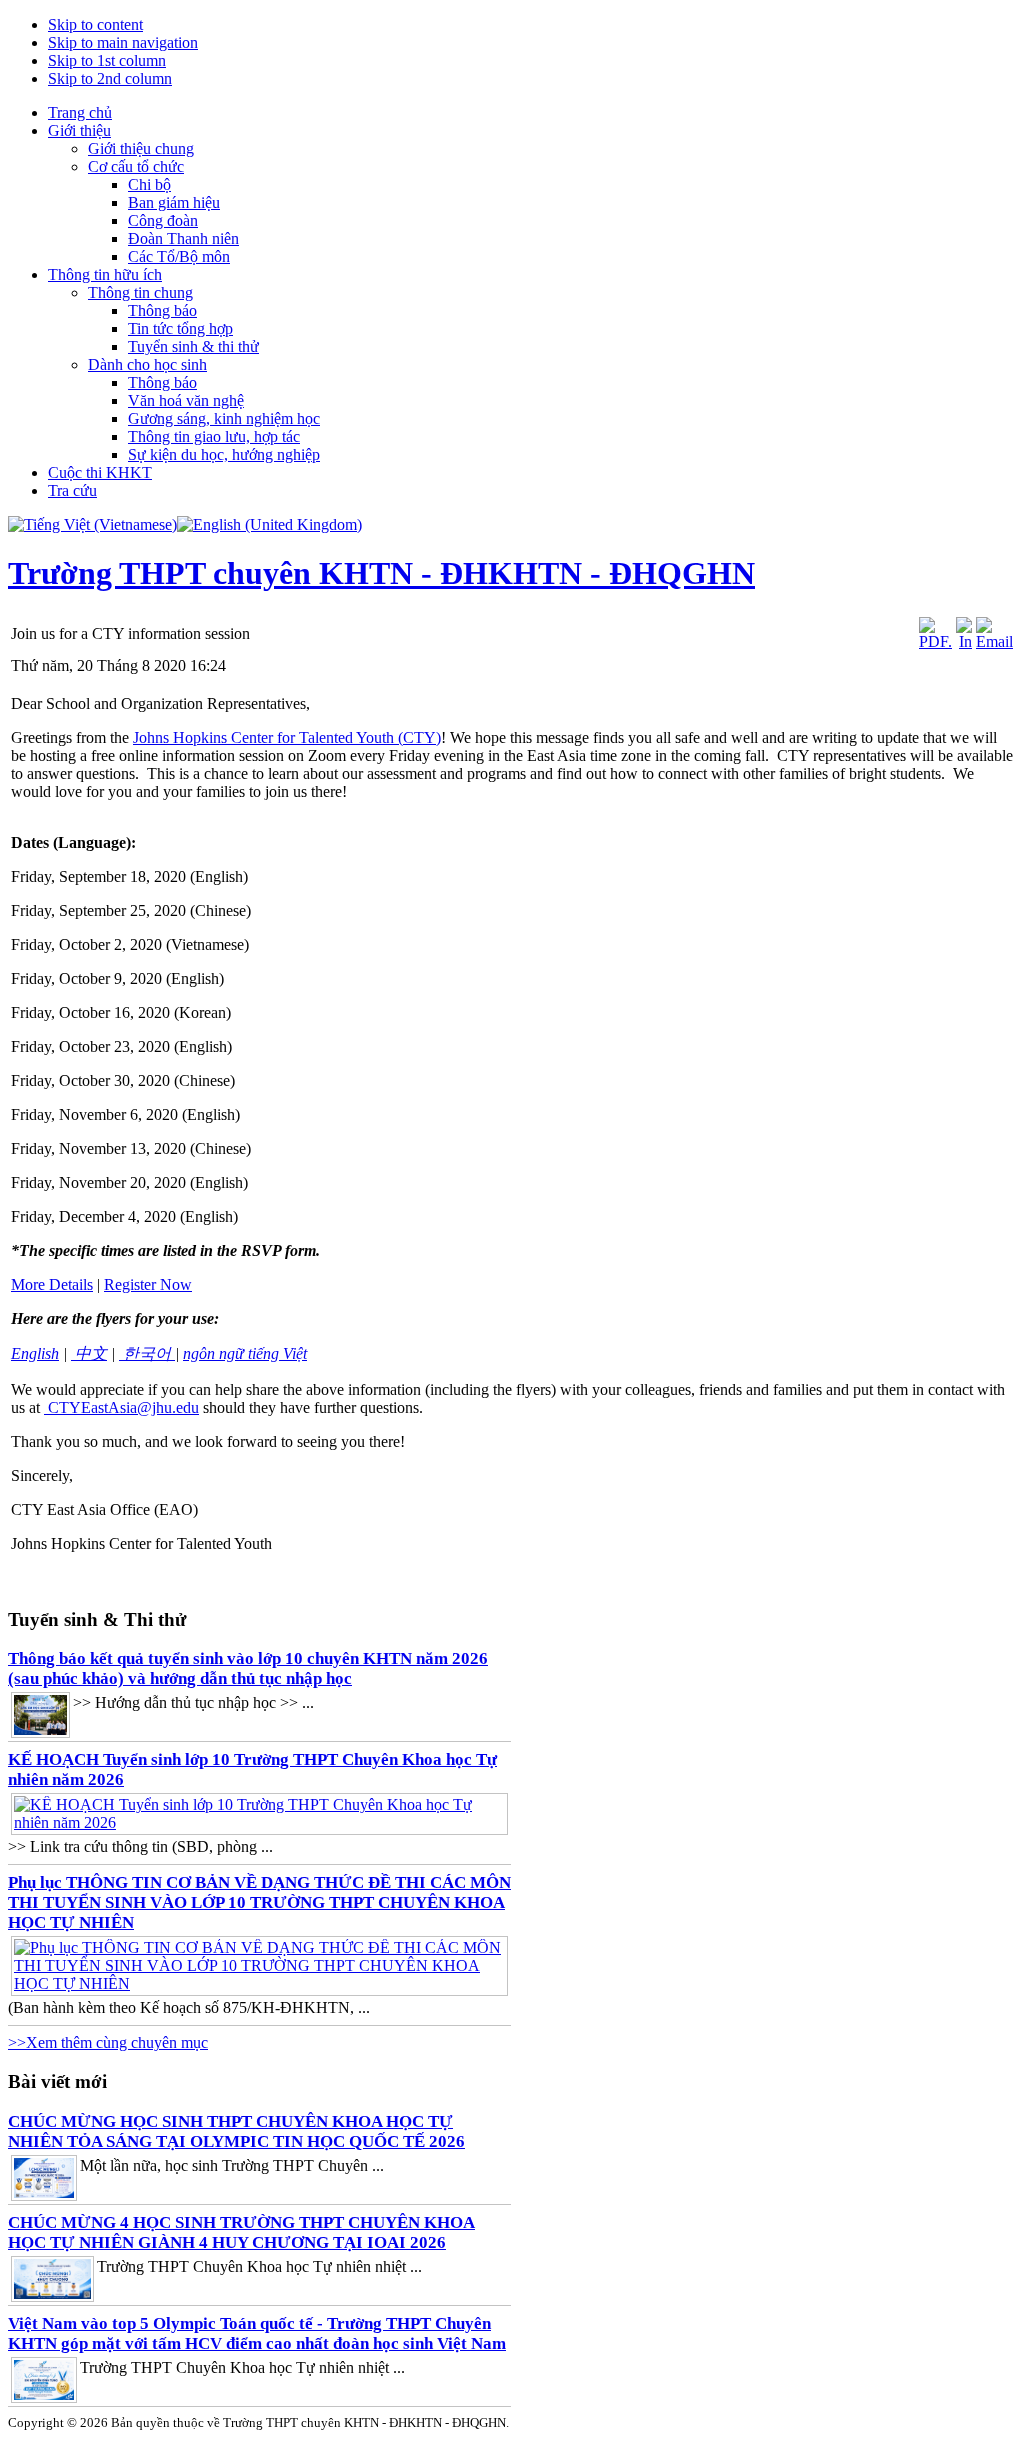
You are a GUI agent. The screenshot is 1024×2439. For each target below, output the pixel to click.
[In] (964, 641)
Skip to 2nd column (110, 78)
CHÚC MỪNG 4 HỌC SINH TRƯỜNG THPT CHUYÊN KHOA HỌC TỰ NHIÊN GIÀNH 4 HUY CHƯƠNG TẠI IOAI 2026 (241, 2232)
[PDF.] (935, 641)
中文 (89, 1353)
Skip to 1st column (107, 60)
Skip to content (95, 24)
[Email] (994, 641)
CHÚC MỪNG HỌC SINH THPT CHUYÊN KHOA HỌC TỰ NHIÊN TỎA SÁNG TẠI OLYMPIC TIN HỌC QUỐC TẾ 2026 (236, 2131)
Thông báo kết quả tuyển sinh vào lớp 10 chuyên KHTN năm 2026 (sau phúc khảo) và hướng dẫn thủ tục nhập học (248, 1668)
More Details (52, 1284)
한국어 (147, 1353)
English (35, 1353)
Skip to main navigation (123, 42)
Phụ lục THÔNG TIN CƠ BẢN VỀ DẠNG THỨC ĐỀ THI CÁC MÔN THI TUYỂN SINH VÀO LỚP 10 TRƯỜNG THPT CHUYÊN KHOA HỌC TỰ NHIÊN (259, 1902)
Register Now (148, 1284)
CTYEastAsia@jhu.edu (123, 1407)
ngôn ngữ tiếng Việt (245, 1353)
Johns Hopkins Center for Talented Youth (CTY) (287, 737)
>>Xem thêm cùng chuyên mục (108, 2042)
